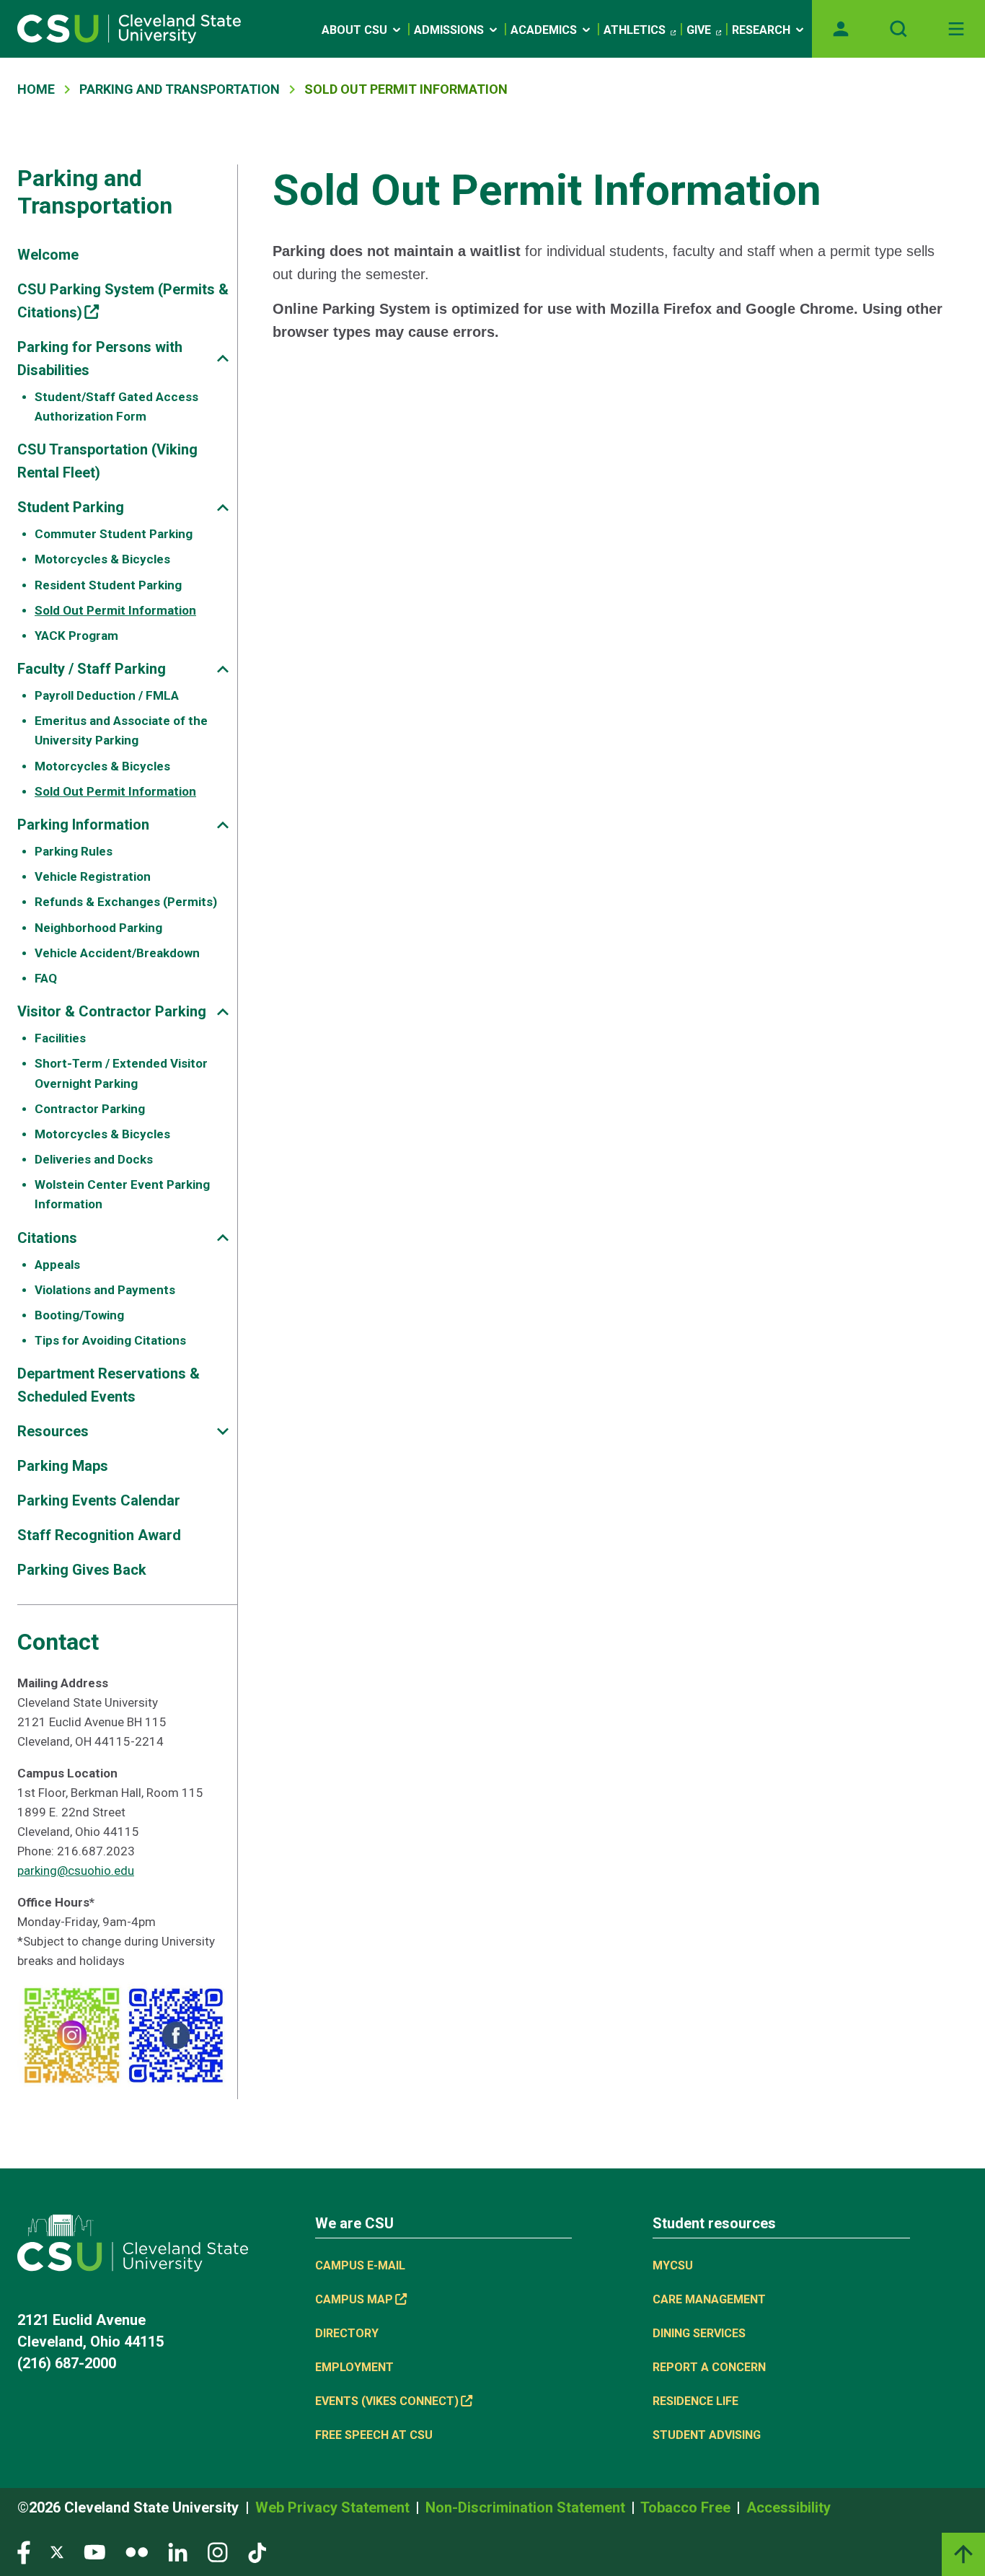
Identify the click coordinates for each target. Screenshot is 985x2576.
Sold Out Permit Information (115, 610)
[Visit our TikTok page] (257, 2552)
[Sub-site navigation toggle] (223, 358)
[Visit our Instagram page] (218, 2552)
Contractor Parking (90, 1109)
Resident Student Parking (108, 585)
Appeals (57, 1265)
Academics (544, 30)
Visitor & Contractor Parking (112, 1011)
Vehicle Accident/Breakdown (117, 953)
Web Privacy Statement (334, 2507)
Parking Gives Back (82, 1570)
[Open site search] (898, 29)
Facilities (60, 1038)
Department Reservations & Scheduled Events (109, 1385)
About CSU (354, 30)
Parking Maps (63, 1466)
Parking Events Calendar (99, 1500)
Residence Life (695, 2401)
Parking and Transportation (180, 89)
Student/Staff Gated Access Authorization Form (116, 406)
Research (761, 30)
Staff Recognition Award (99, 1535)
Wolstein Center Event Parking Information (122, 1194)
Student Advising (707, 2435)
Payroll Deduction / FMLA (107, 695)
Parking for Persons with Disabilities (100, 359)
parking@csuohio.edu (76, 1871)
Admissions (449, 30)
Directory (347, 2333)
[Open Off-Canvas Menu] (956, 29)
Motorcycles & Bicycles (102, 559)
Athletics (635, 30)
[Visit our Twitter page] (57, 2552)
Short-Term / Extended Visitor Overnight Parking (121, 1073)
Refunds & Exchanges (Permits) (126, 902)
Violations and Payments (105, 1290)
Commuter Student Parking (114, 534)
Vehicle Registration (93, 876)
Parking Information (83, 825)
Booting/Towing (79, 1315)
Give (699, 30)
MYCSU (673, 2265)
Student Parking (71, 507)
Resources (53, 1431)
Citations (47, 1238)
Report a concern (709, 2367)
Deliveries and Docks (94, 1159)
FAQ (46, 978)
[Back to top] (963, 2554)
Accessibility (789, 2507)
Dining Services (699, 2333)
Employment (354, 2367)
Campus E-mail (360, 2265)
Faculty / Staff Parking (92, 669)
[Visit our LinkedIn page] (178, 2552)
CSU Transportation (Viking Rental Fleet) (107, 461)
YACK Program (76, 636)
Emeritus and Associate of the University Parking (121, 730)
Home (36, 89)
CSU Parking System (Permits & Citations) (123, 301)
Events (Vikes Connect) (387, 2401)
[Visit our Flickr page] (137, 2552)
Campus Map (354, 2299)
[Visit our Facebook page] (24, 2552)
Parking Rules (74, 851)
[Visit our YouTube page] (94, 2552)
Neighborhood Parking (98, 928)
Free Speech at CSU (374, 2435)
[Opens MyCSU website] (841, 29)
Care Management (709, 2299)
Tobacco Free (687, 2507)
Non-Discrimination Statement (527, 2507)
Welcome (48, 255)
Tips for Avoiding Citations (110, 1340)
